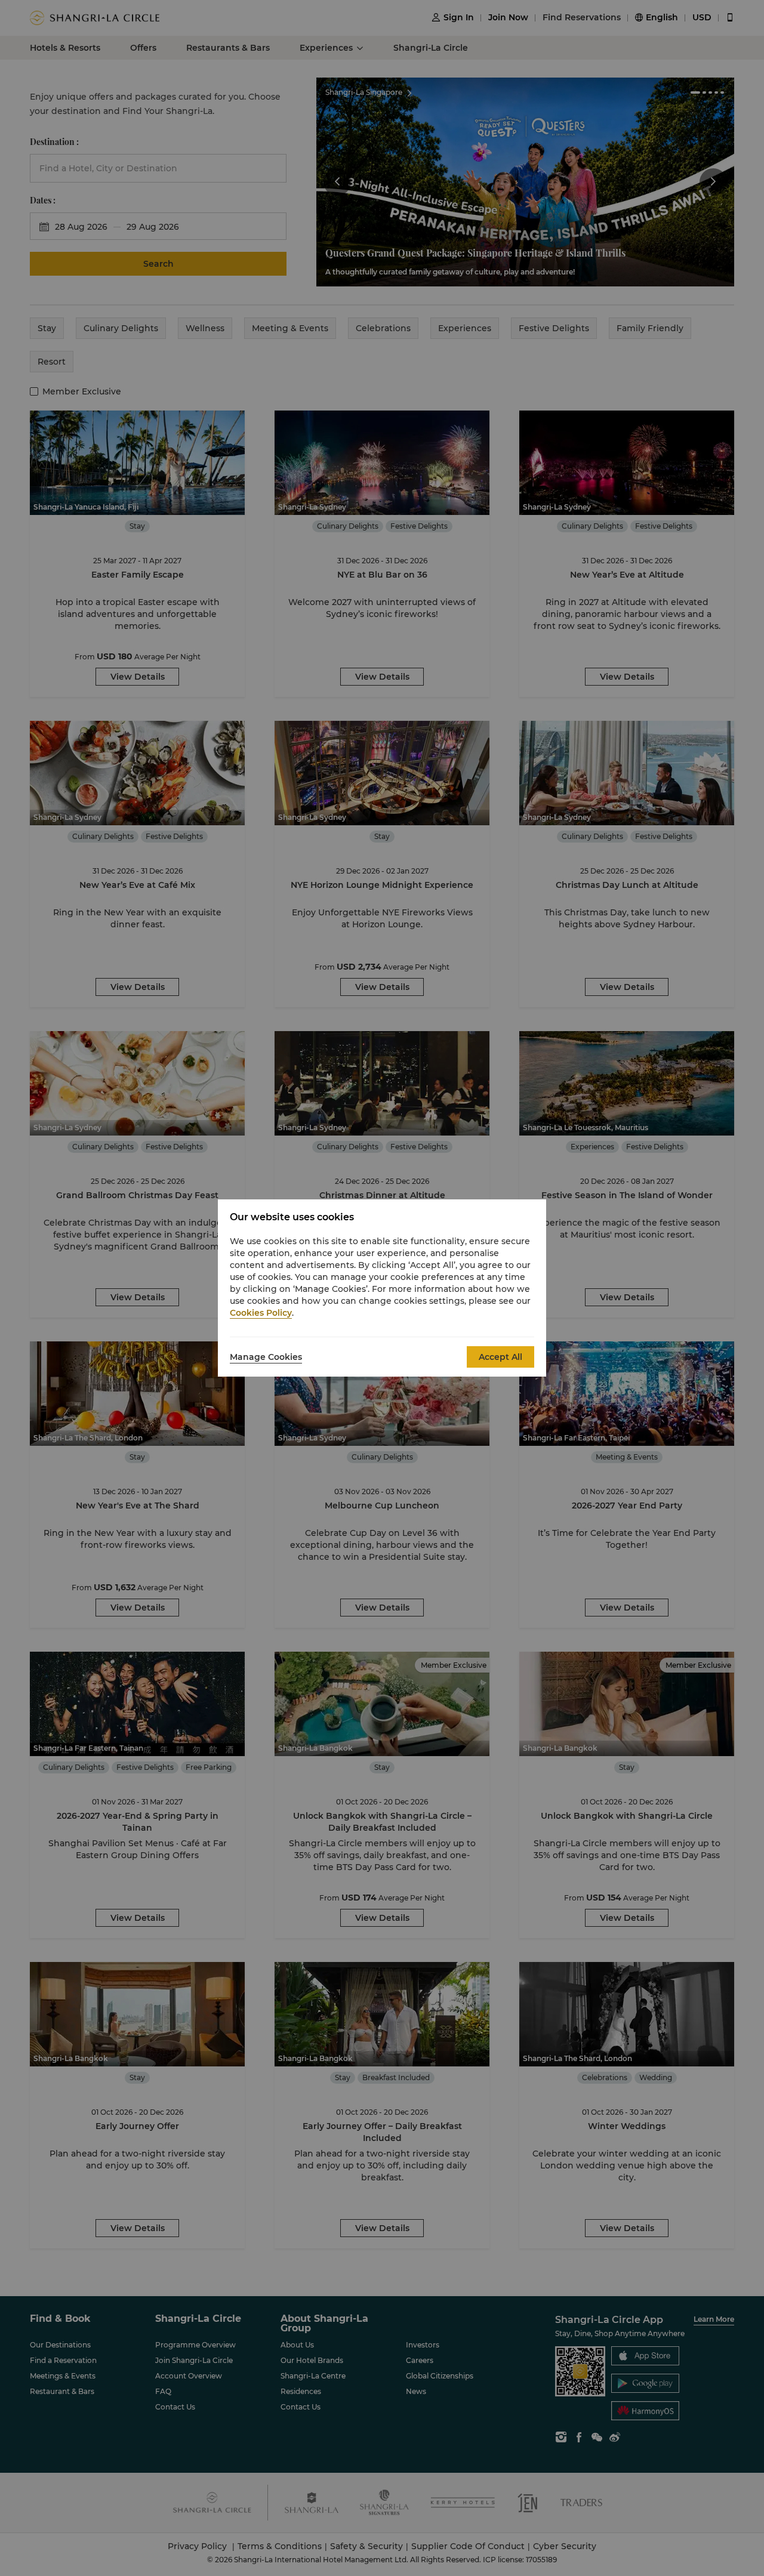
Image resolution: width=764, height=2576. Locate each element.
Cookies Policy (261, 1313)
